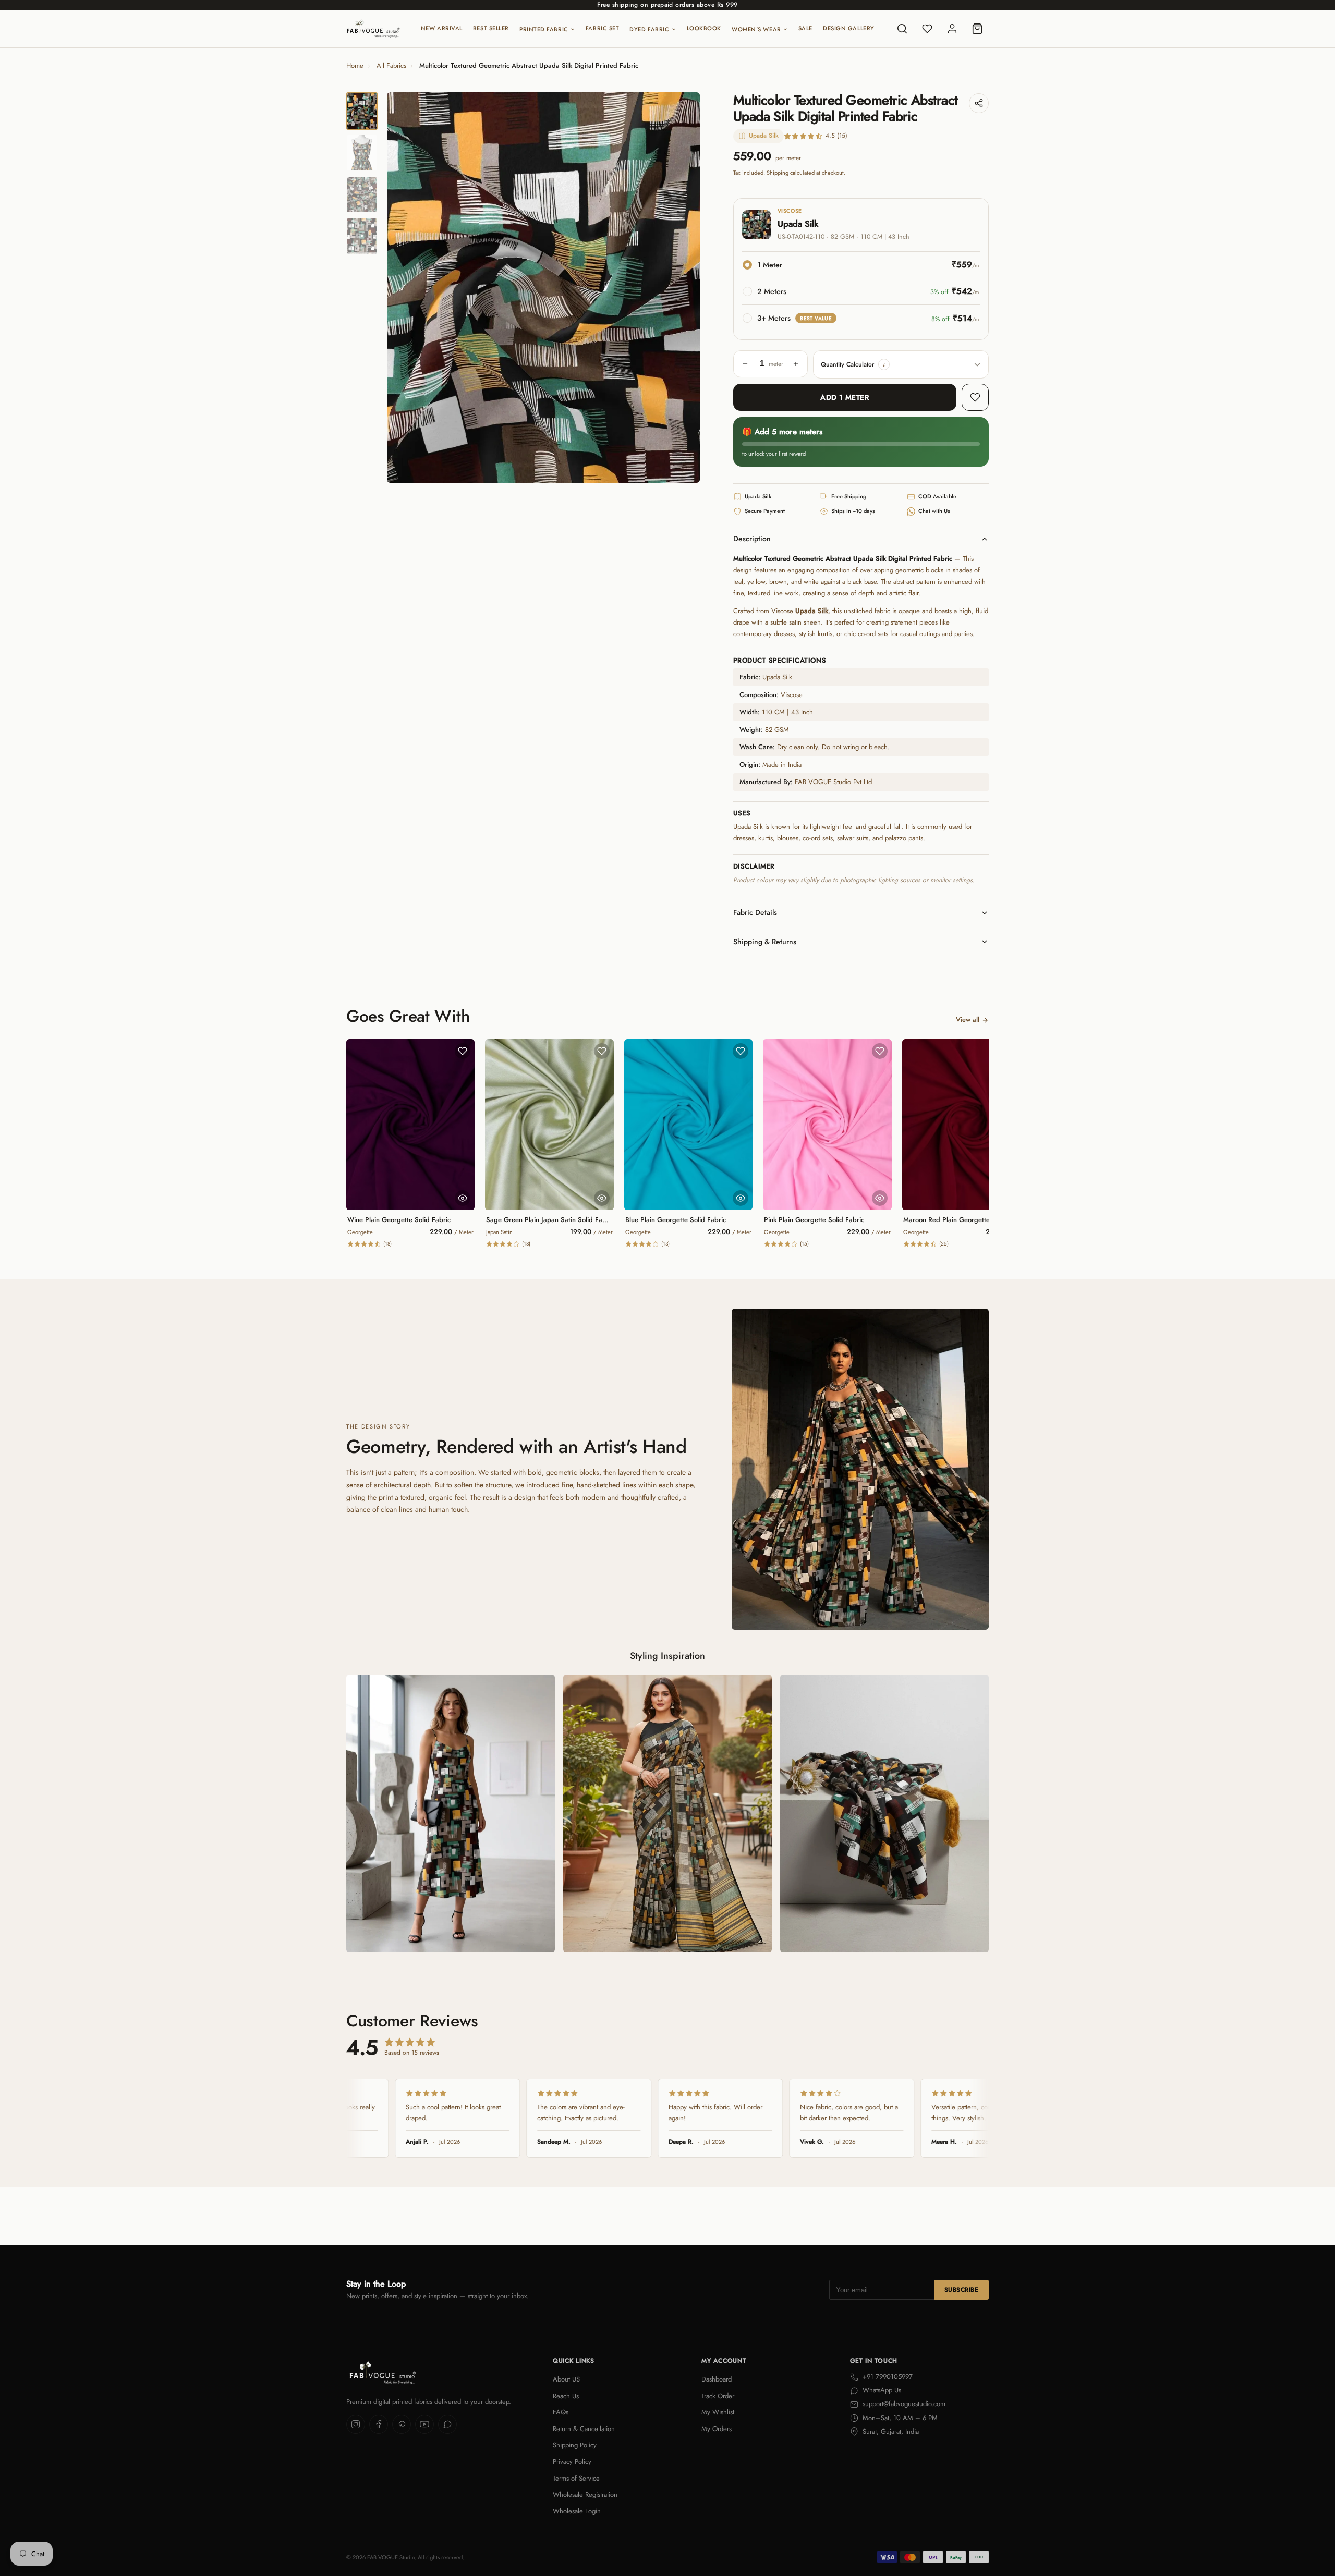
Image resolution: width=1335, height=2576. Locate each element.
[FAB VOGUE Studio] (373, 29)
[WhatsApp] (447, 2424)
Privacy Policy (572, 2462)
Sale (805, 28)
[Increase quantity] (796, 364)
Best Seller (491, 28)
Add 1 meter (845, 397)
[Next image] (683, 288)
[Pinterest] (402, 2424)
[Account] (952, 29)
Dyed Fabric (649, 29)
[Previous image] (404, 288)
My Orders (717, 2429)
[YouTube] (424, 2424)
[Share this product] (979, 103)
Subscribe (961, 2290)
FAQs (561, 2412)
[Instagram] (356, 2424)
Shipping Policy (575, 2445)
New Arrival (442, 28)
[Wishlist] (927, 29)
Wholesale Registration (585, 2494)
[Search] (902, 29)
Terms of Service (576, 2478)
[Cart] (977, 29)
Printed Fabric (544, 29)
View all (968, 1020)
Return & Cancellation (584, 2429)
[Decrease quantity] (745, 364)
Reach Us (566, 2396)
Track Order (718, 2396)
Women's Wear (756, 29)
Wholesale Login (577, 2511)
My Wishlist (718, 2412)
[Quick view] (463, 1198)
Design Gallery (849, 28)
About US (566, 2379)
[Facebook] (379, 2424)
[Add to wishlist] (975, 397)
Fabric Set (603, 28)
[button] (884, 364)
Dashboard (717, 2379)
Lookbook (704, 28)
